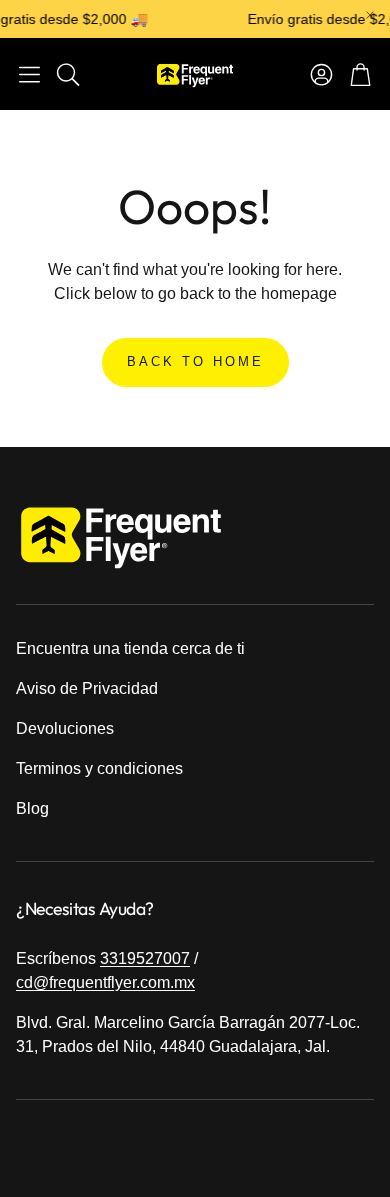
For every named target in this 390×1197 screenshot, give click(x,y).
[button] (29, 74)
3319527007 (145, 958)
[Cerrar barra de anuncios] (370, 15)
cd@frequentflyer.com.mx (105, 982)
